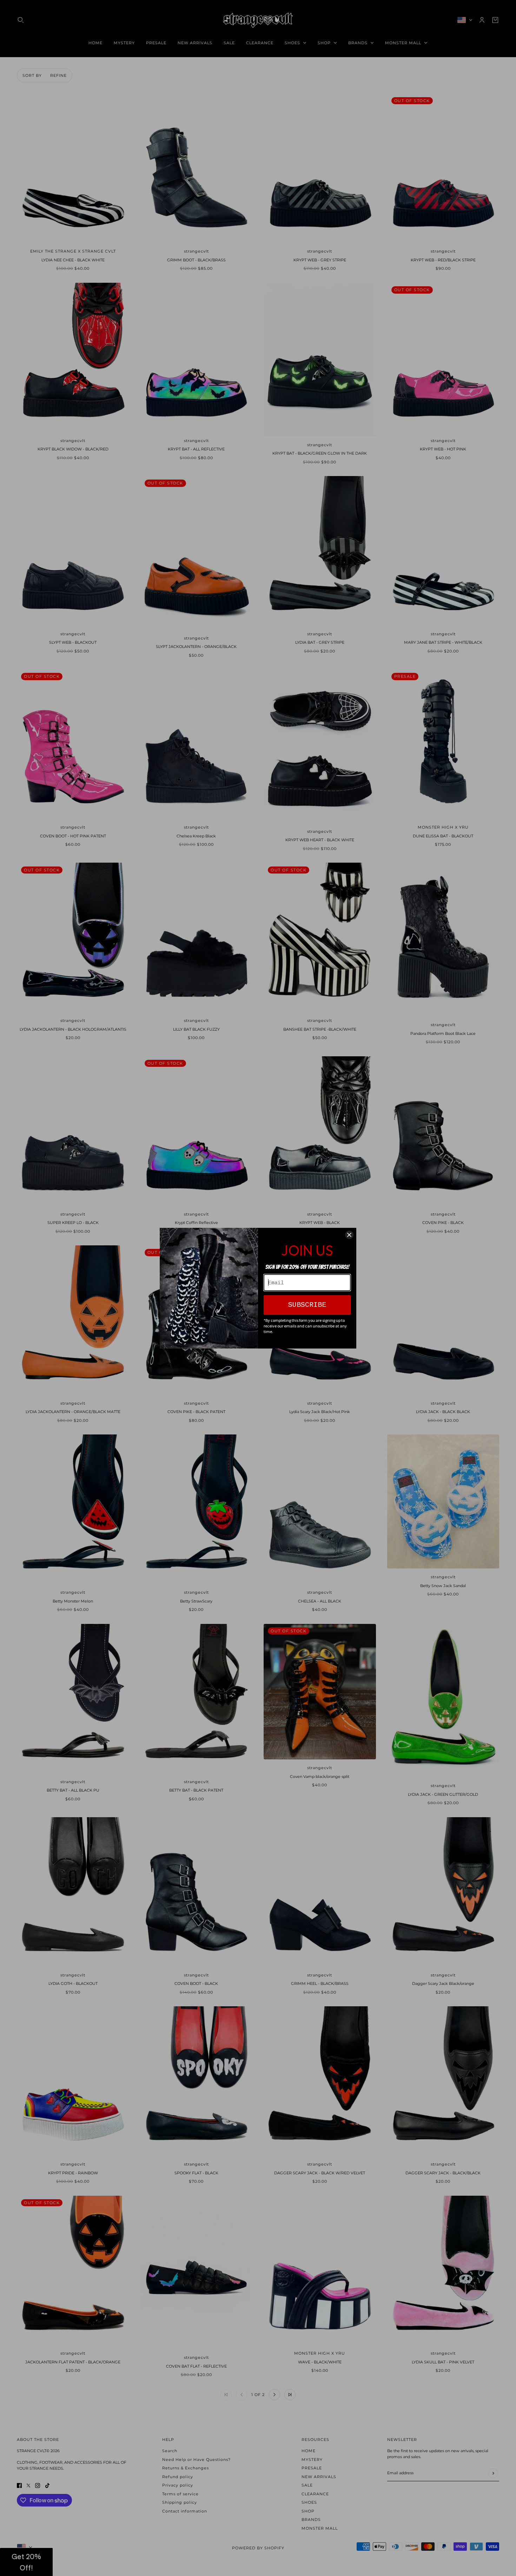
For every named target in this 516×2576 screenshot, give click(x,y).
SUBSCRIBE (307, 1305)
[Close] (349, 1235)
